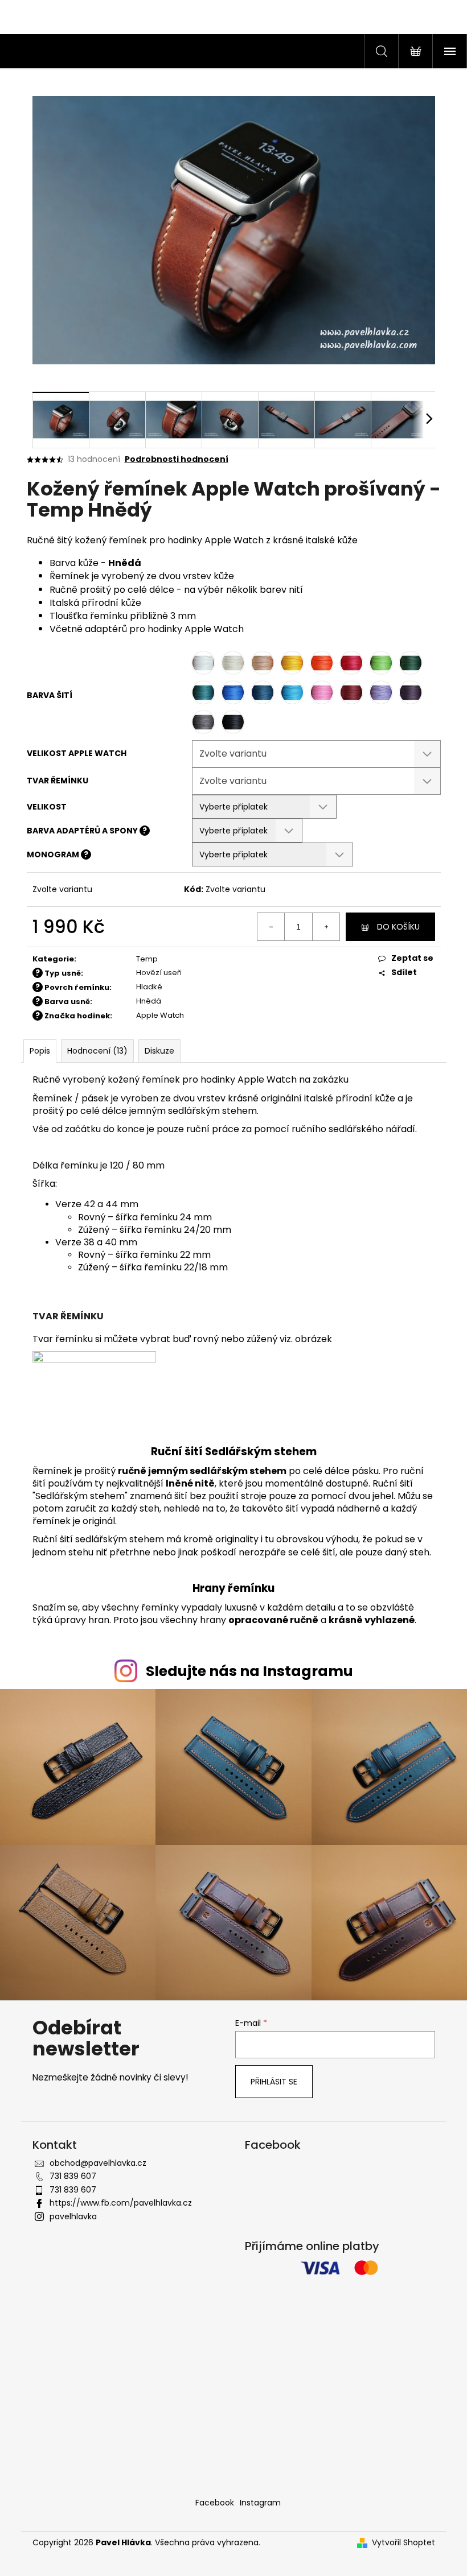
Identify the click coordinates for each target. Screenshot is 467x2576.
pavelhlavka (73, 2216)
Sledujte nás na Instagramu (249, 1671)
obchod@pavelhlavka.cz (98, 2163)
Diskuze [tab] (159, 1051)
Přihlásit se (274, 2082)
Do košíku (398, 927)
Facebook (215, 2503)
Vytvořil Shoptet (403, 2543)
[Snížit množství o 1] (271, 927)
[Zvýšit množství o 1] (326, 927)
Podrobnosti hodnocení (177, 459)
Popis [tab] (40, 1051)
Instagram (260, 2503)
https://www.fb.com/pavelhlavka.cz (121, 2203)
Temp (147, 959)
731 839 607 (73, 2176)
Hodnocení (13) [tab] (97, 1051)
